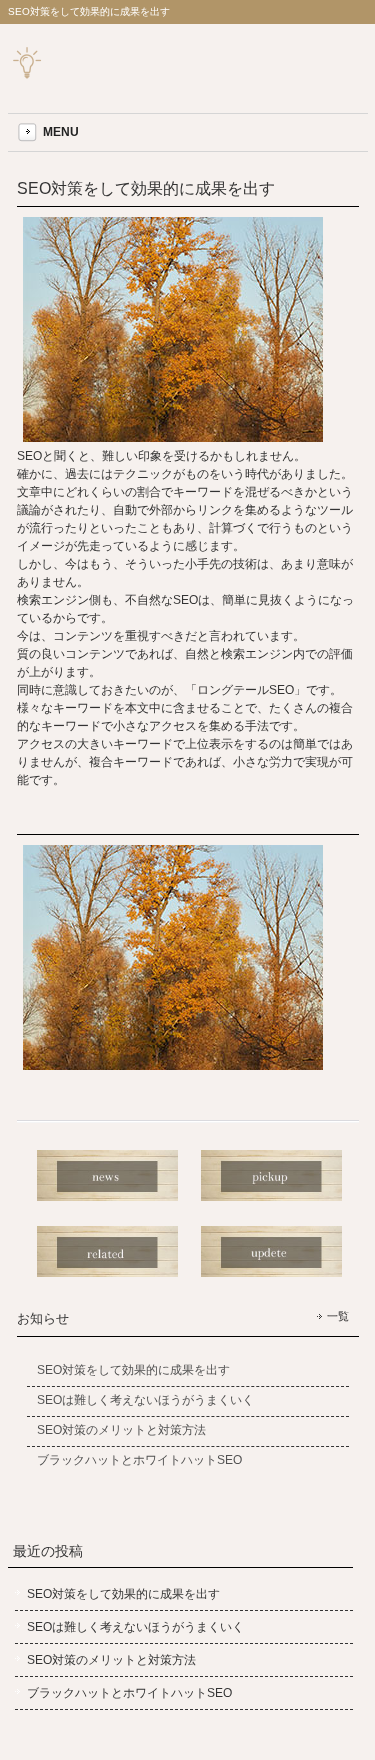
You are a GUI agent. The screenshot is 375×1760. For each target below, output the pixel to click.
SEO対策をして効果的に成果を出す (123, 1594)
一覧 (338, 1316)
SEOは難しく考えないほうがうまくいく (135, 1627)
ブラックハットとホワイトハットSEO (129, 1693)
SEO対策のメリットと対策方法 (111, 1660)
